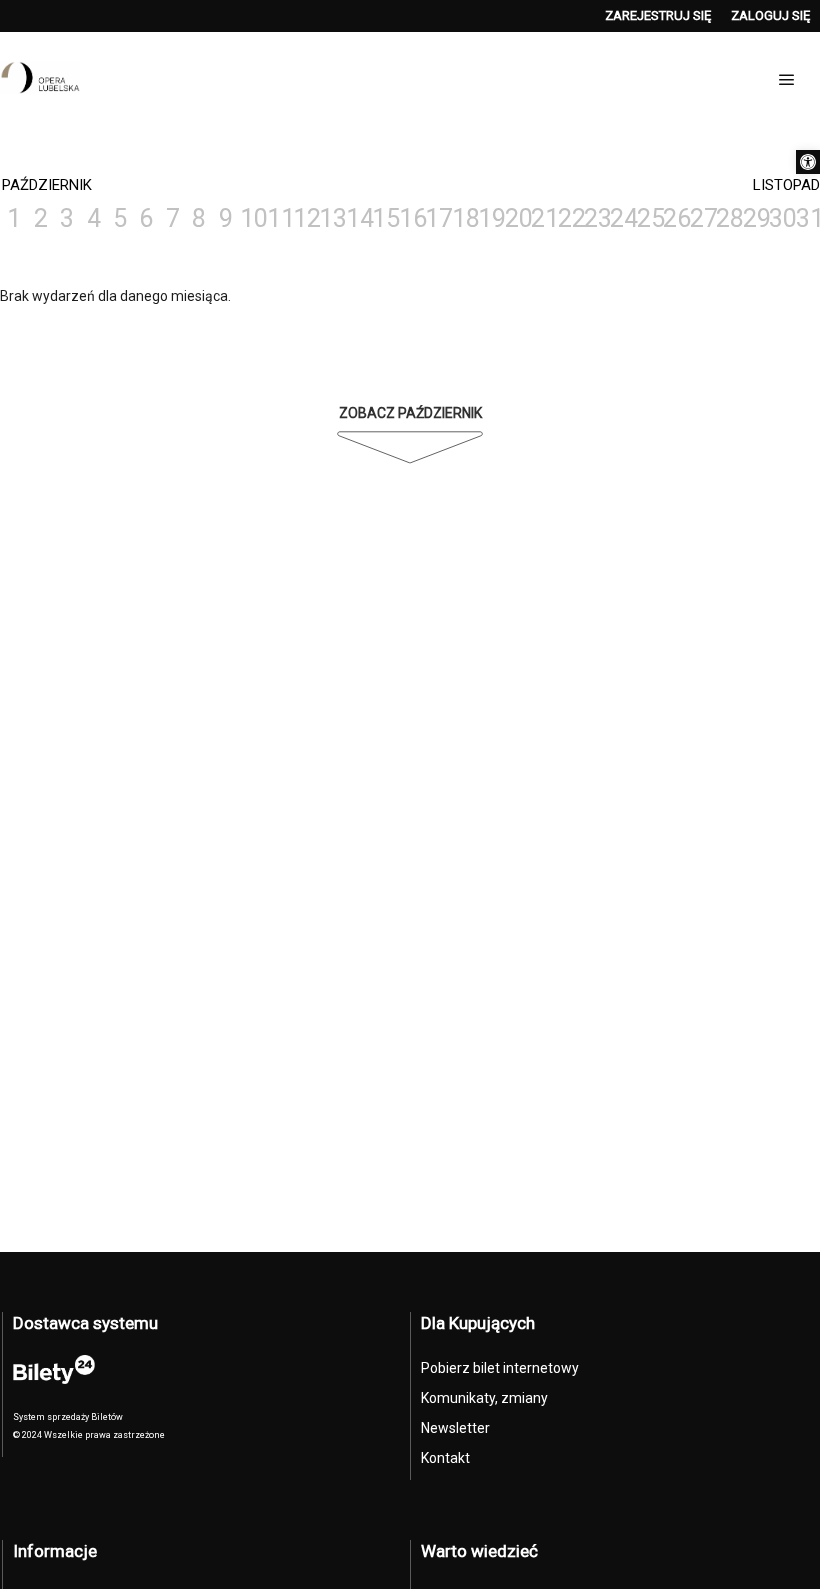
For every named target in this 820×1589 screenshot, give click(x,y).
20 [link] (517, 218)
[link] (808, 162)
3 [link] (67, 218)
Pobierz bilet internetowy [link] (500, 1368)
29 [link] (755, 218)
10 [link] (252, 218)
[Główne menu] (787, 80)
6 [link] (146, 218)
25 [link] (649, 218)
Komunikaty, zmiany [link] (484, 1398)
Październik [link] (47, 185)
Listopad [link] (786, 185)
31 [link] (808, 218)
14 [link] (358, 218)
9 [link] (226, 218)
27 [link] (702, 218)
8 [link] (199, 218)
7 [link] (173, 218)
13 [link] (331, 218)
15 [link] (384, 218)
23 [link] (596, 218)
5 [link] (120, 218)
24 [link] (622, 218)
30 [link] (781, 218)
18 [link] (464, 218)
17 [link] (437, 218)
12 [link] (305, 218)
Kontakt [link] (445, 1458)
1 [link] (14, 218)
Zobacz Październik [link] (410, 413)
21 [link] (543, 218)
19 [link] (490, 218)
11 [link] (279, 218)
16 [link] (411, 218)
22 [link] (570, 218)
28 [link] (728, 218)
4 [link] (94, 218)
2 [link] (41, 218)
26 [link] (675, 218)
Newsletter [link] (455, 1428)
